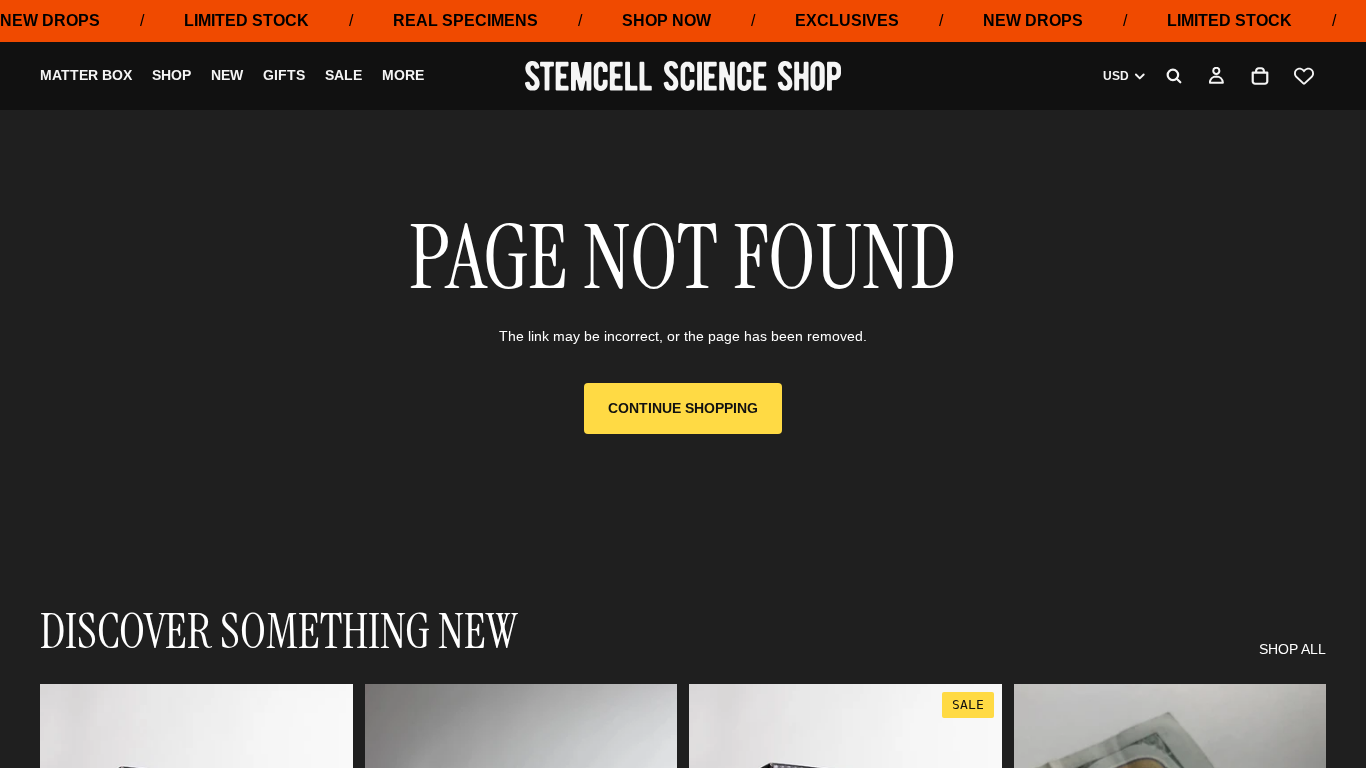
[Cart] (1260, 76)
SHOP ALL (1292, 649)
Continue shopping (683, 408)
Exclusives (847, 20)
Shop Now (666, 20)
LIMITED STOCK (246, 20)
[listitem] (403, 77)
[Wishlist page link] (1304, 76)
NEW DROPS (50, 20)
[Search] (1174, 76)
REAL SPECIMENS (465, 20)
